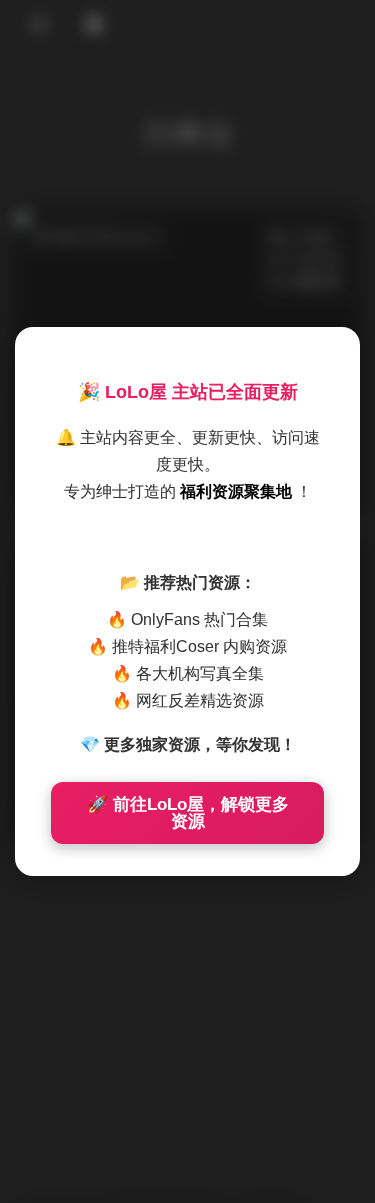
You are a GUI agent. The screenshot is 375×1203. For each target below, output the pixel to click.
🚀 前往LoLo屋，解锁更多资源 (188, 813)
